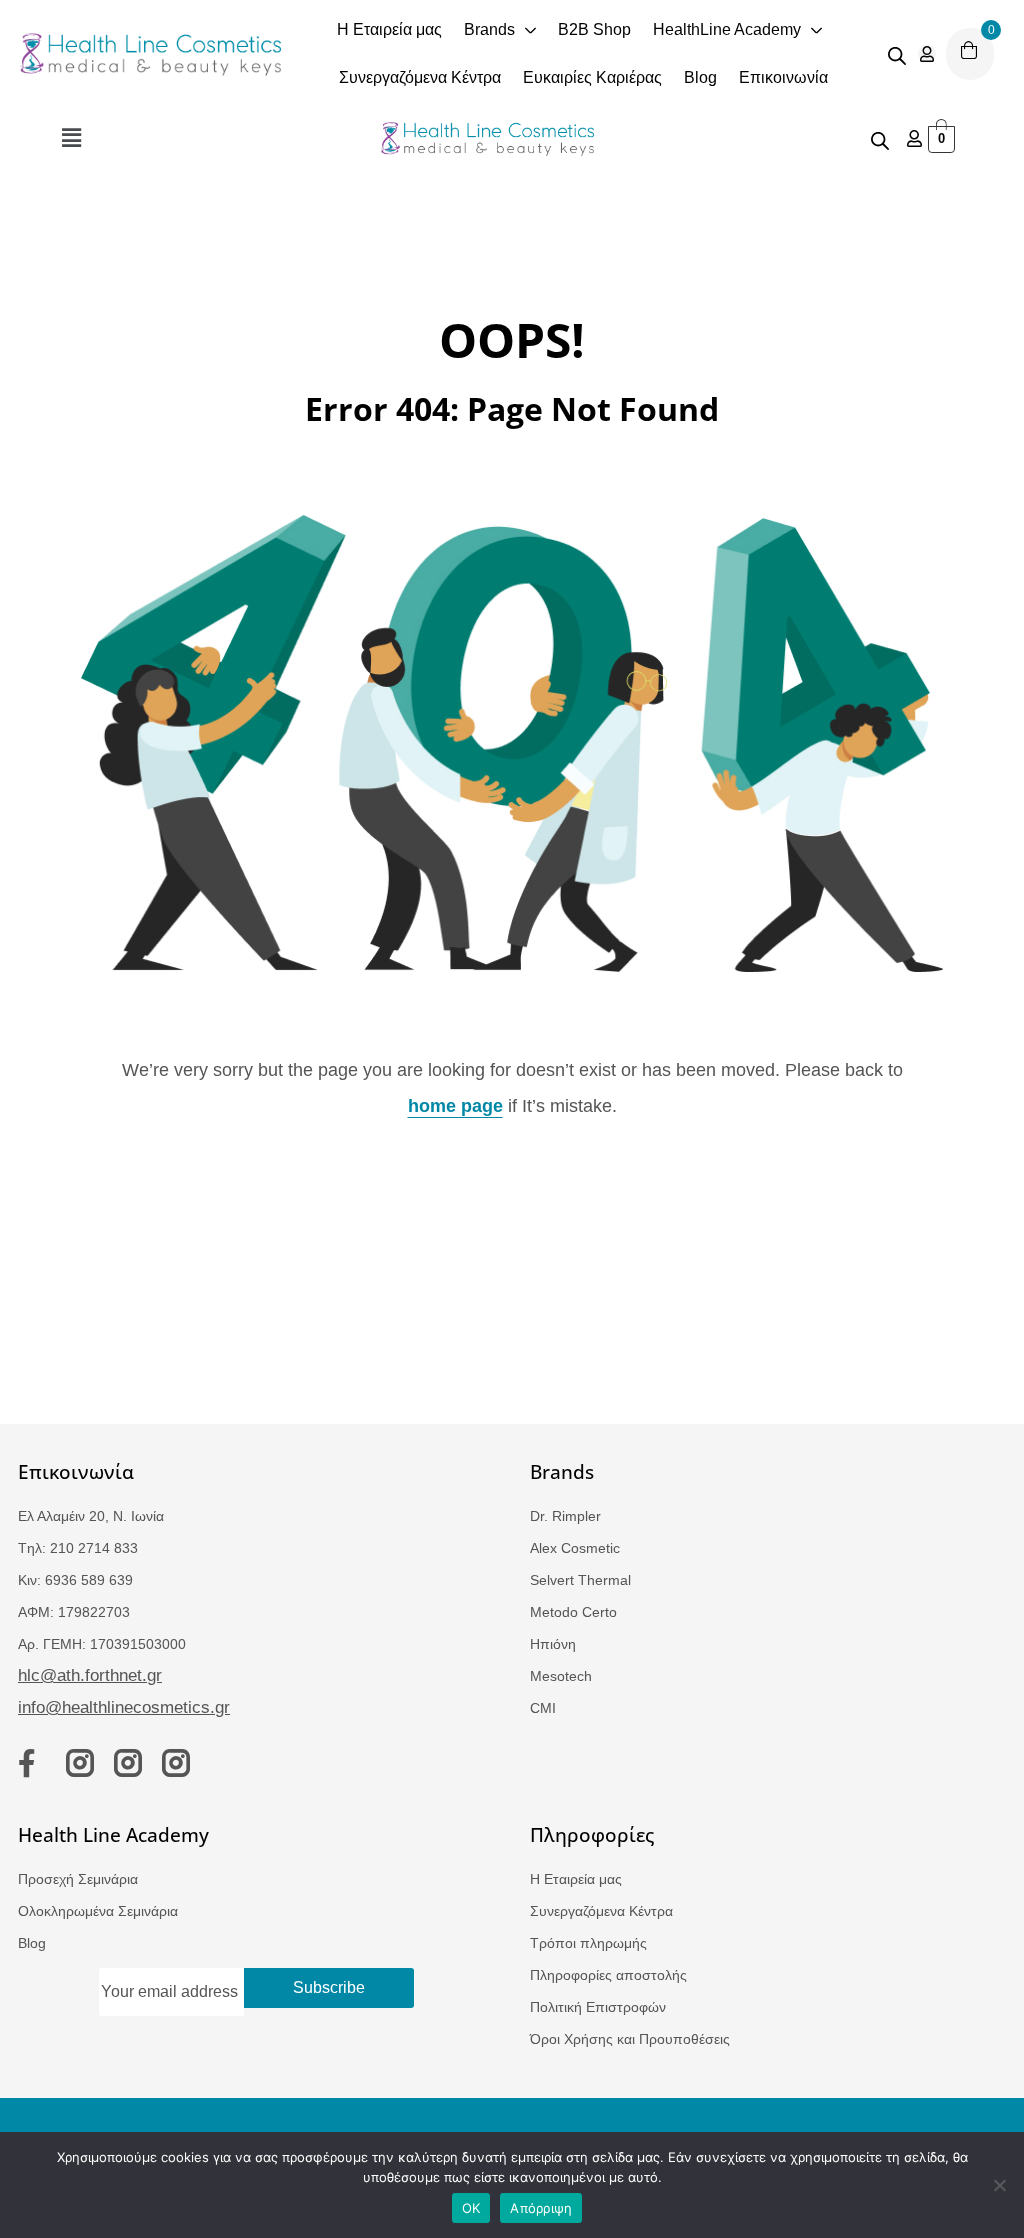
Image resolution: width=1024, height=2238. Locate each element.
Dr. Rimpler (565, 1516)
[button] (71, 139)
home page (455, 1106)
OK (471, 2208)
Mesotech (561, 1676)
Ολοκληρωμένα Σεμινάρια (98, 1911)
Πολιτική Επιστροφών (598, 2007)
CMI (543, 1708)
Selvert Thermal (580, 1580)
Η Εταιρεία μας (576, 1879)
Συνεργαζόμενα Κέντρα (601, 1911)
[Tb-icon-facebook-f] (32, 1763)
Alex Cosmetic (575, 1548)
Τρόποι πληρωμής (588, 1943)
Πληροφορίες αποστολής (608, 1975)
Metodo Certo (573, 1612)
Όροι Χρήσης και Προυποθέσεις (630, 2039)
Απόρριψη (541, 2208)
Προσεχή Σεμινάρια (78, 1879)
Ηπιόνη (553, 1644)
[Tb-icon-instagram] (80, 1763)
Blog (32, 1943)
